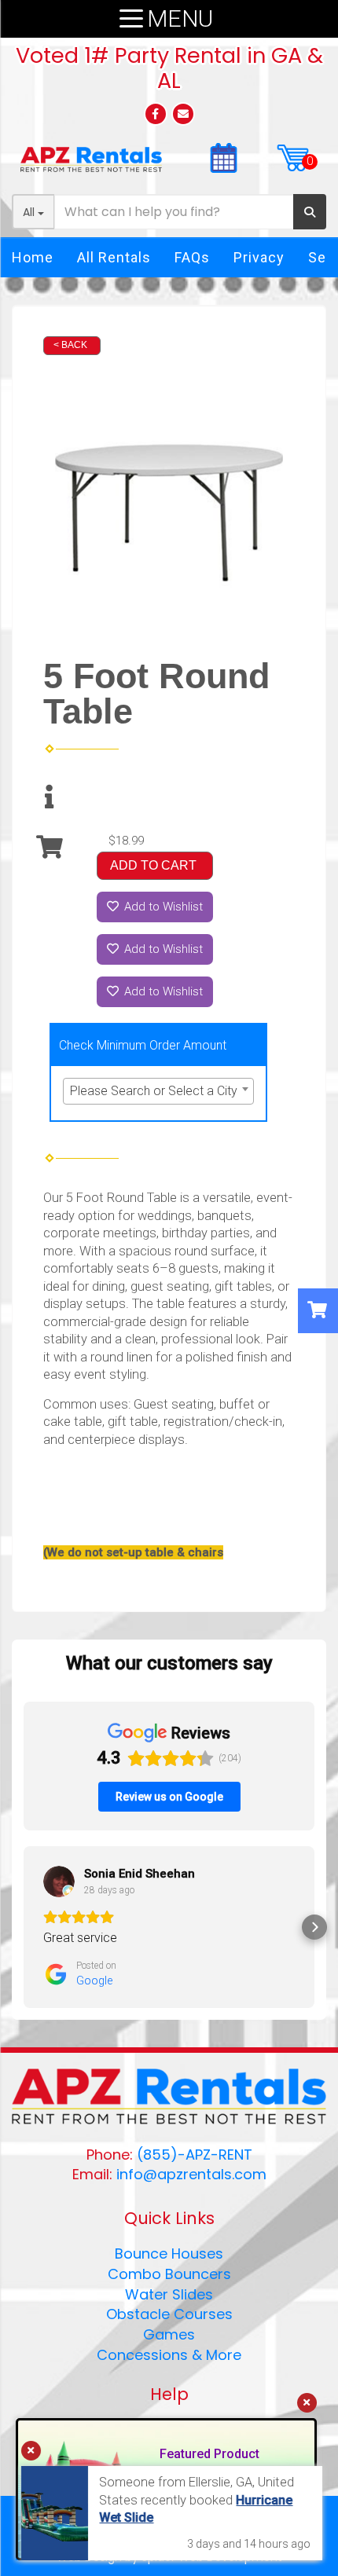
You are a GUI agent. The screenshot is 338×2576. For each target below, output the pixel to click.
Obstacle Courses (169, 2314)
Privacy (259, 257)
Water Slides (169, 2294)
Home (33, 257)
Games (169, 2334)
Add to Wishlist (162, 907)
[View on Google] (59, 1882)
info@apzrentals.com (191, 2174)
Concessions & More (169, 2355)
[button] (24, 1927)
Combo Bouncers (169, 2274)
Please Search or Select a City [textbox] (154, 1091)
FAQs (192, 257)
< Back (70, 345)
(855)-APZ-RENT (195, 2155)
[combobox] (158, 1091)
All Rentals (114, 257)
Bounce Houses (169, 2254)
